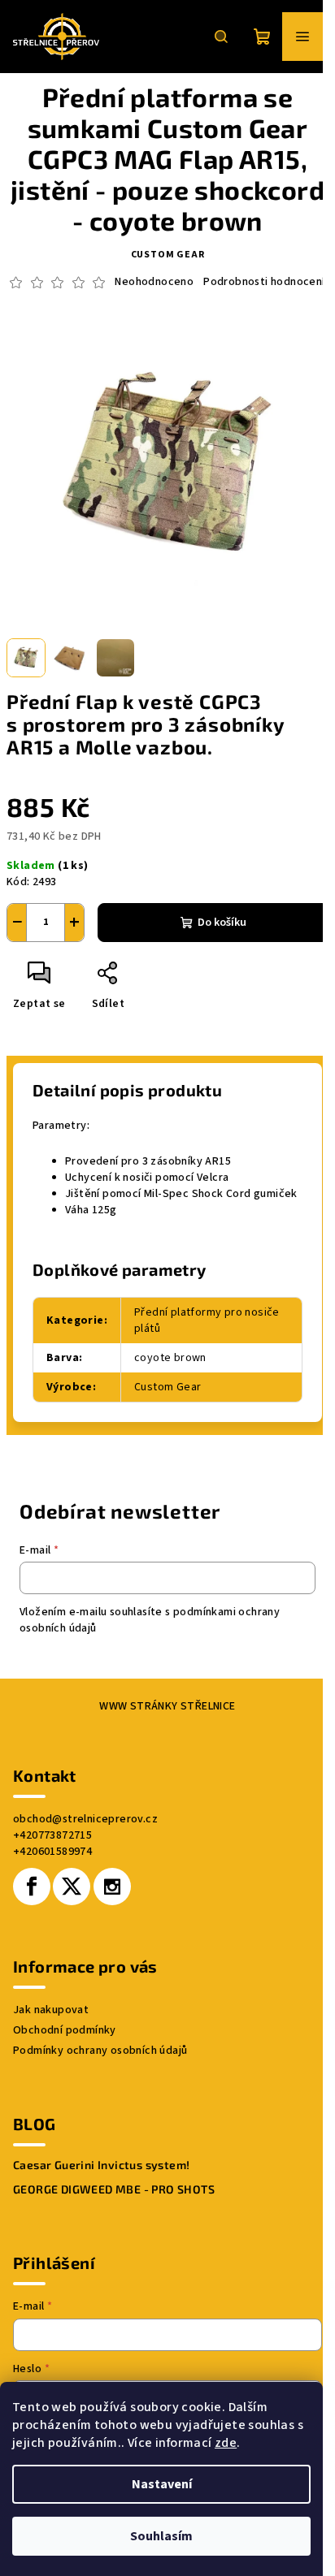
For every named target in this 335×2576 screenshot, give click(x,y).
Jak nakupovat (51, 2010)
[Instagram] (112, 1887)
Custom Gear (168, 255)
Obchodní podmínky (65, 2030)
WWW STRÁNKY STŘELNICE (167, 1706)
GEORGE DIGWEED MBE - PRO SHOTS (114, 2189)
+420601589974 (52, 1852)
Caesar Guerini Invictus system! (101, 2165)
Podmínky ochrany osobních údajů (100, 2051)
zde (226, 2443)
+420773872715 (52, 1835)
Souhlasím (161, 2536)
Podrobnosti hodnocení (264, 282)
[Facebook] (32, 1887)
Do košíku (222, 923)
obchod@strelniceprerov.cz (85, 1819)
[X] (72, 1887)
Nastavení (162, 2484)
